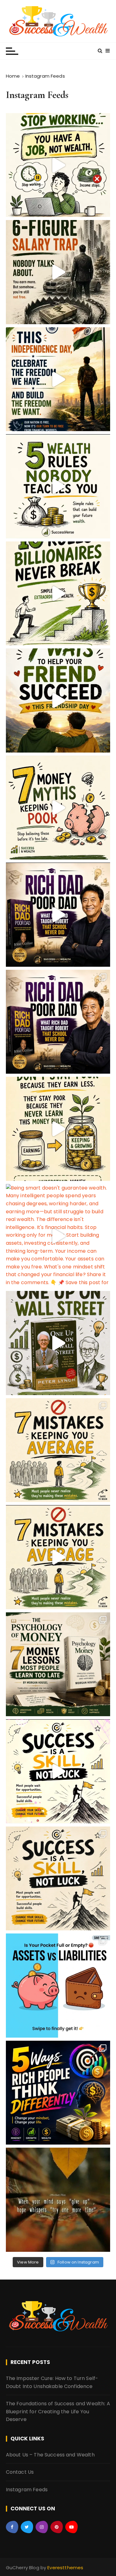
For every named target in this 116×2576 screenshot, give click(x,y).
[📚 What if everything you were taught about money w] (58, 1022)
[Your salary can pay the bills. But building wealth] (58, 165)
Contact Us (20, 2472)
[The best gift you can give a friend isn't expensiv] (58, 700)
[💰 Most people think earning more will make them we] (58, 1129)
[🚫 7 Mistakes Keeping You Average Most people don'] (58, 1450)
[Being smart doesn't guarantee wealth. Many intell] (58, 1236)
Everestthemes (65, 2568)
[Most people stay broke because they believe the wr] (58, 808)
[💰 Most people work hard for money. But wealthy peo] (58, 2093)
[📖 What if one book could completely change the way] (58, 915)
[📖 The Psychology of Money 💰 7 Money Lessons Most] (58, 1664)
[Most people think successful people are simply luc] (58, 1879)
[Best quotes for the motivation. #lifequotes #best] (58, 2200)
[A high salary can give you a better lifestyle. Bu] (58, 272)
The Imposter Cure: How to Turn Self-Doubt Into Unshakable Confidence (52, 2382)
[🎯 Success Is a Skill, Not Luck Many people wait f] (58, 1771)
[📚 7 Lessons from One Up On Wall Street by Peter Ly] (58, 1343)
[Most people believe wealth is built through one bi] (58, 594)
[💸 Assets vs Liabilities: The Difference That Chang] (58, 1986)
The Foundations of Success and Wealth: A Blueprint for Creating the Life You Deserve (58, 2411)
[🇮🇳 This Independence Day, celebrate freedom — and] (58, 379)
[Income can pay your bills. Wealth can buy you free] (58, 486)
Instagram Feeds (27, 2490)
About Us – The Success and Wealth (50, 2455)
